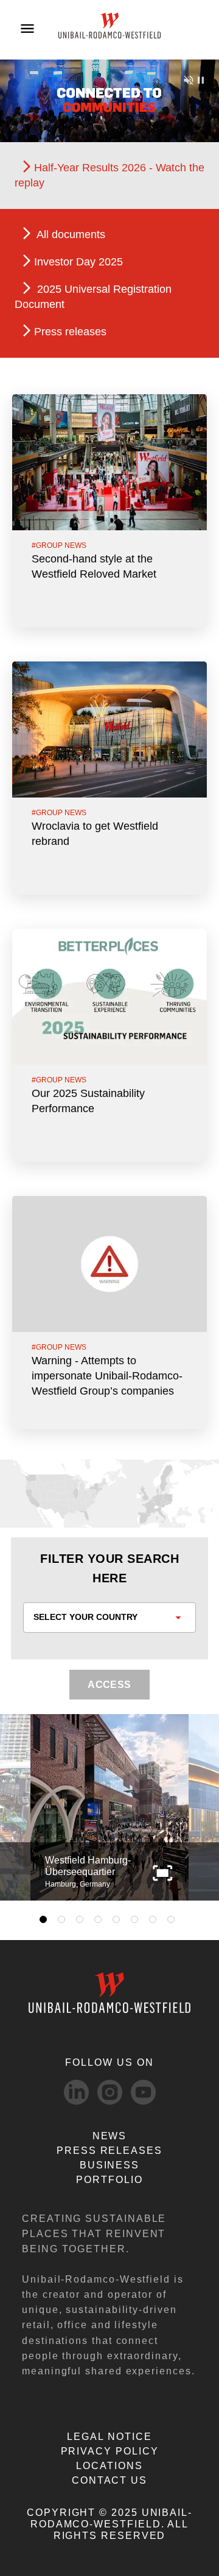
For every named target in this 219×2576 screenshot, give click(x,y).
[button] (162, 1872)
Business (109, 2165)
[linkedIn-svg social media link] (76, 2092)
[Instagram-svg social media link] (110, 2092)
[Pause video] (201, 79)
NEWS (110, 2136)
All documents (70, 234)
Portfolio (109, 2180)
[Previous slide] (23, 1808)
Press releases (70, 332)
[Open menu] (27, 29)
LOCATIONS (109, 2466)
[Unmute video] (189, 79)
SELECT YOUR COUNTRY (85, 1617)
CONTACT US (109, 2480)
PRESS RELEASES (109, 2151)
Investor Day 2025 (78, 262)
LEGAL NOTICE (109, 2437)
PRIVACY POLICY (110, 2451)
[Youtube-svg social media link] (143, 2092)
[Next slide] (196, 1808)
